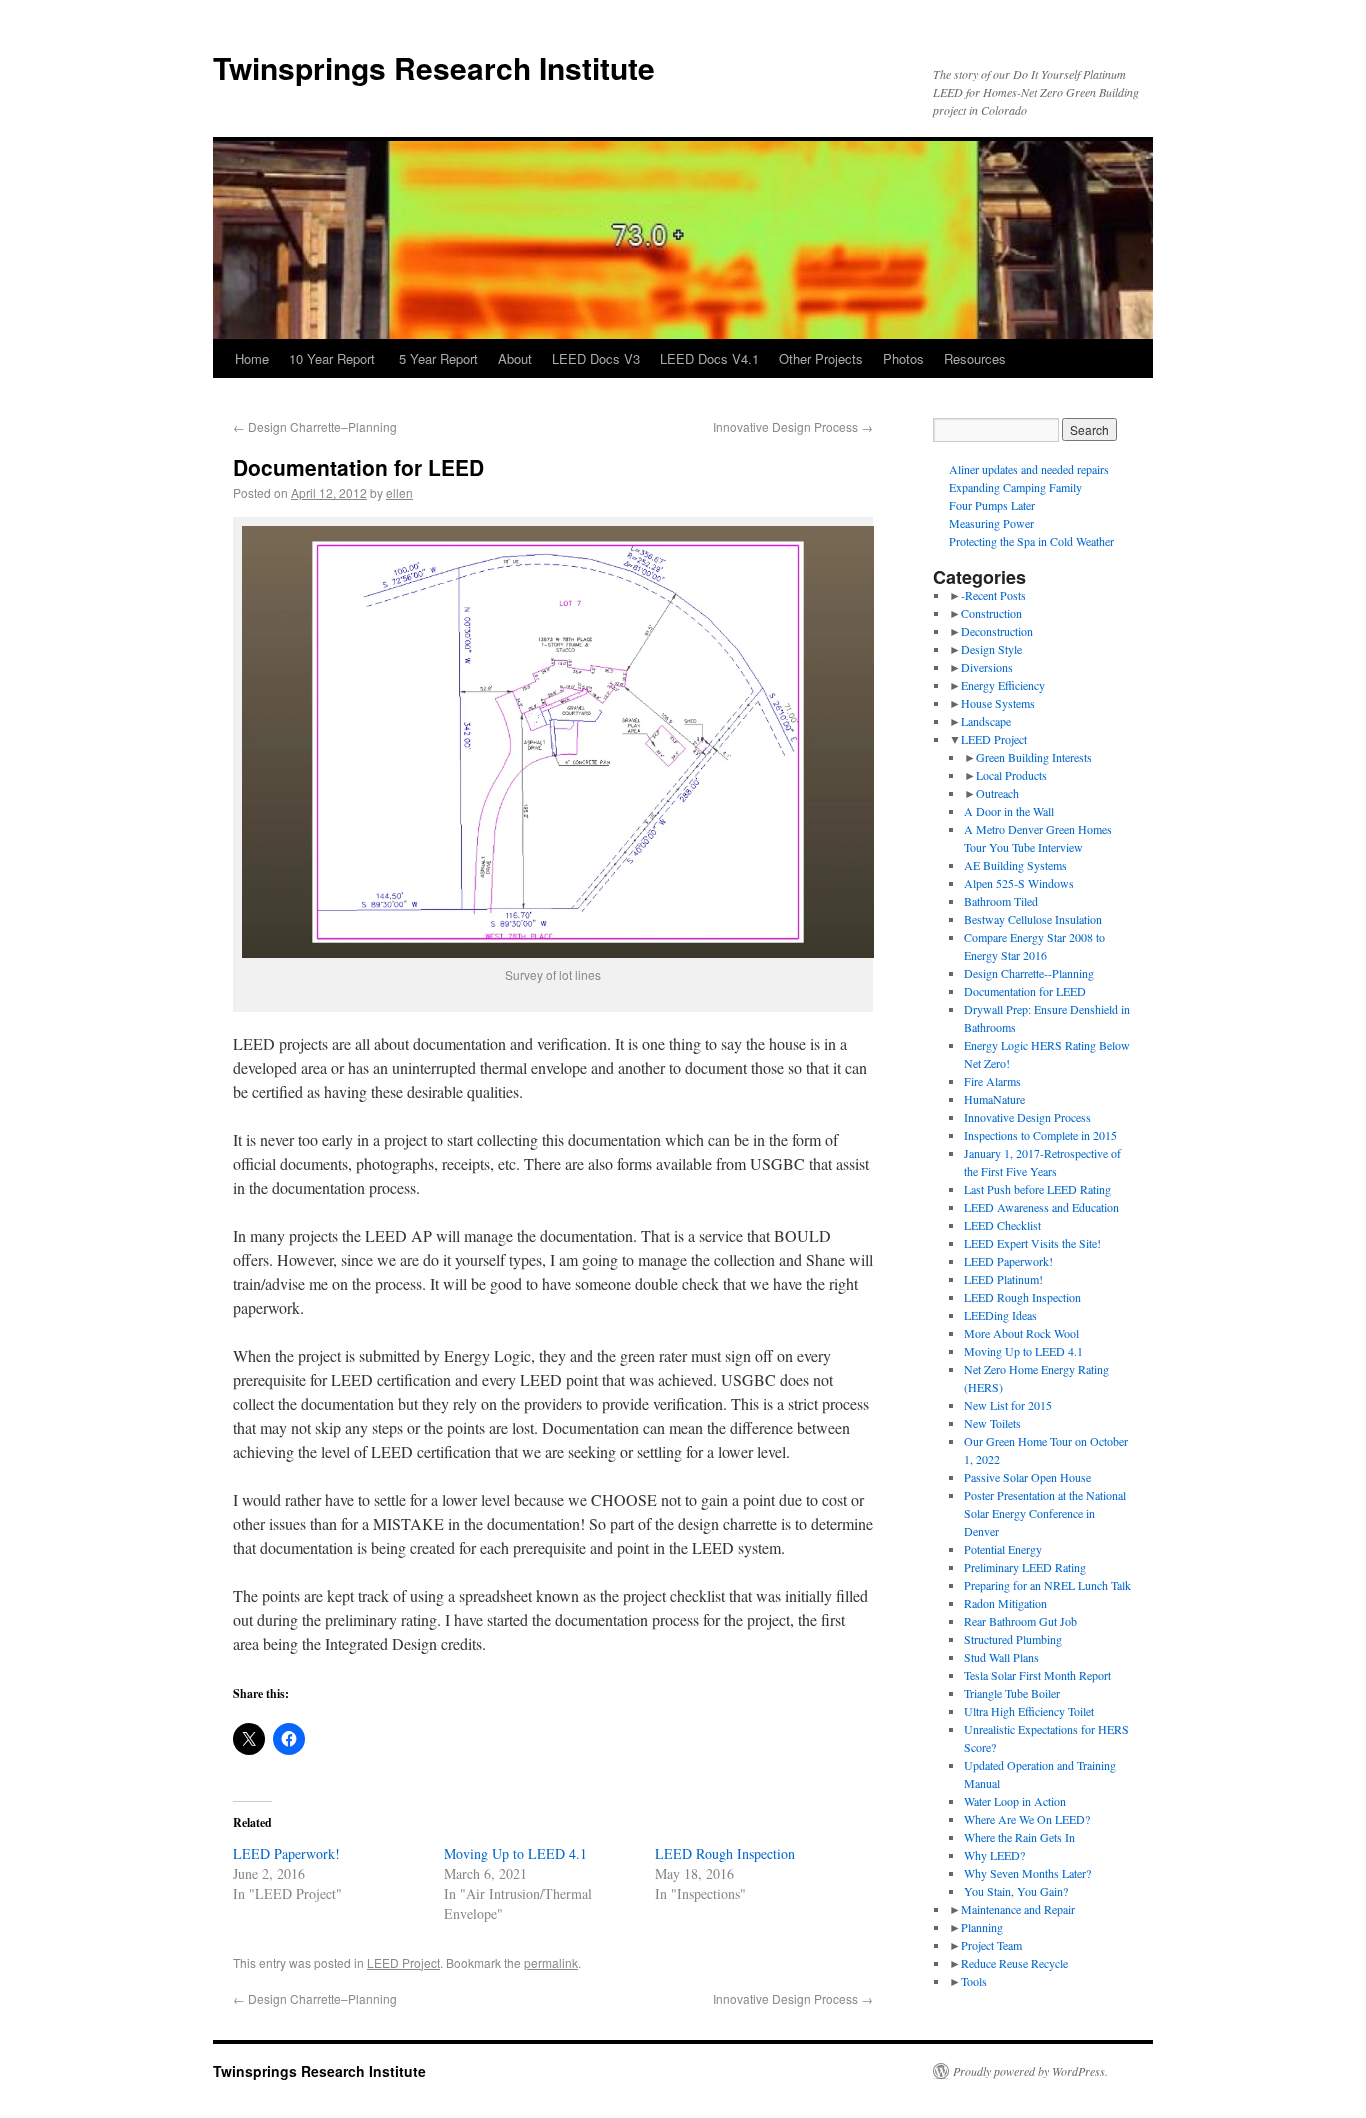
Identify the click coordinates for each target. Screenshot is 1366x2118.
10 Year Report (334, 358)
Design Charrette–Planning (315, 426)
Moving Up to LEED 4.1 (515, 1853)
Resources (975, 358)
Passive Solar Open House (1027, 1477)
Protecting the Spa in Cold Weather (1031, 541)
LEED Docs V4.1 (709, 358)
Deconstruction (997, 631)
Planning (982, 1927)
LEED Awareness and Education (1041, 1207)
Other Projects (821, 358)
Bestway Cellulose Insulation (1033, 919)
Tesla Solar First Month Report (1037, 1675)
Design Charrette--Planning (1029, 973)
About (515, 358)
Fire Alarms (992, 1081)
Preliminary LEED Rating (1025, 1567)
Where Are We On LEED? (1027, 1819)
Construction (991, 613)
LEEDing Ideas (1000, 1315)
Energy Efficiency (1003, 685)
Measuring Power (991, 523)
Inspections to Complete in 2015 (1040, 1135)
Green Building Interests (1034, 757)
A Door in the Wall (1009, 811)
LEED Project (403, 1962)
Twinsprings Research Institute (434, 67)
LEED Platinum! (1003, 1279)
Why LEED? (994, 1855)
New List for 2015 (1008, 1405)
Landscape (986, 721)
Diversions (987, 667)
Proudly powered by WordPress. (1030, 2071)
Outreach (997, 793)
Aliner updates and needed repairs (1029, 469)
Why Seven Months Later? (1027, 1873)
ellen (399, 492)
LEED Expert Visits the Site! (1032, 1243)
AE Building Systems (1015, 865)
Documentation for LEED (1025, 991)
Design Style (991, 649)
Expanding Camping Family (1015, 487)
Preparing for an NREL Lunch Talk (1047, 1585)
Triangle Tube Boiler (1012, 1693)
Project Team (991, 1945)
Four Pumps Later (992, 505)
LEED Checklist (1002, 1225)
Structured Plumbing (1013, 1639)
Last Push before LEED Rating (1037, 1189)
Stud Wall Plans (1001, 1657)
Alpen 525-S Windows (1019, 883)
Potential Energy (1003, 1549)
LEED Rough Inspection (725, 1853)
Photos (903, 358)
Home (252, 358)
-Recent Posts (993, 595)
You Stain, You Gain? (1016, 1891)
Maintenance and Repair (1018, 1909)
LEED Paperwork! (286, 1853)
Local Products (1011, 775)
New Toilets (992, 1423)
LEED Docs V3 (596, 358)
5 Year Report (438, 358)
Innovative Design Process (793, 426)
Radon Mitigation (1005, 1603)
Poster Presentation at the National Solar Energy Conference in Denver (1045, 1513)
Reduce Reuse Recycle (1014, 1963)
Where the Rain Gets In (1019, 1837)
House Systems (998, 703)
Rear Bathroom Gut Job (1020, 1621)
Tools (974, 1981)
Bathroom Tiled (1001, 901)
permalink (551, 1962)
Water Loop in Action (1015, 1801)
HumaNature (994, 1099)
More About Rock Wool (1021, 1333)
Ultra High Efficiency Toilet (1029, 1711)
